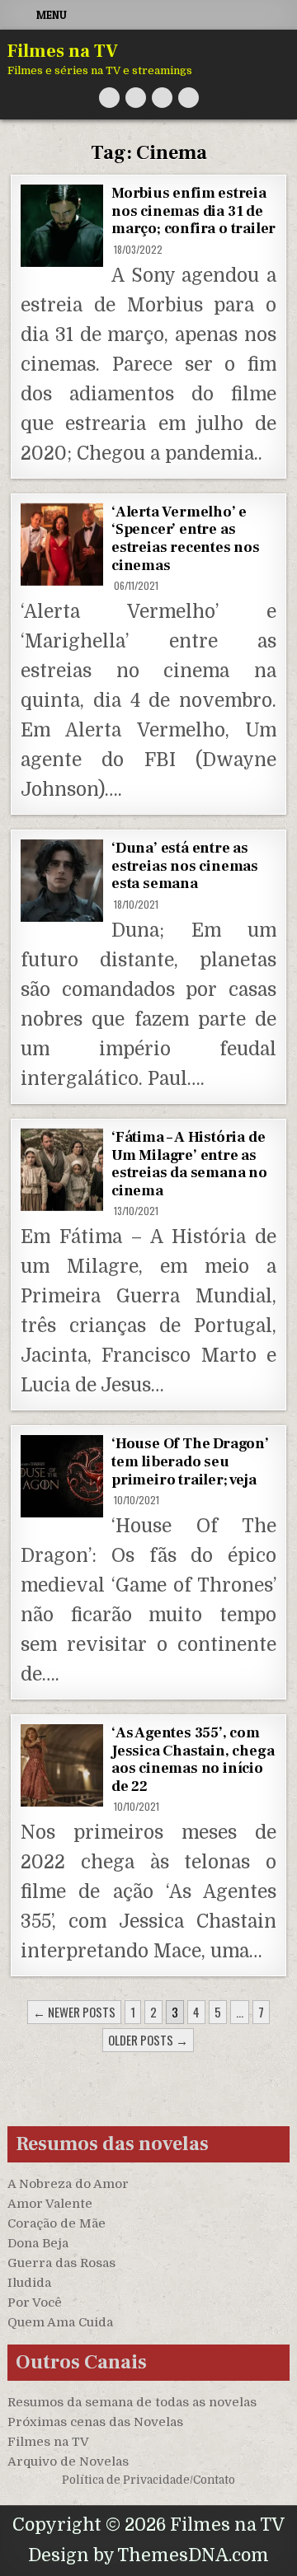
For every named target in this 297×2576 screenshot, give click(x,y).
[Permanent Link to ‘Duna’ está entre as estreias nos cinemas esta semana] (62, 881)
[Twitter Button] (109, 98)
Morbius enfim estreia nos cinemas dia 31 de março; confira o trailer (193, 211)
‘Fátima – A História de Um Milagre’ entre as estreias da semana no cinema (189, 1164)
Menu (52, 15)
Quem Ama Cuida (60, 2322)
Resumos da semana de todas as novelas (132, 2402)
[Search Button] (189, 98)
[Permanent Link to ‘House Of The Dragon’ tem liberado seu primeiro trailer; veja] (62, 1476)
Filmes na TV (63, 51)
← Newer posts (74, 2012)
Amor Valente (50, 2204)
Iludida (29, 2283)
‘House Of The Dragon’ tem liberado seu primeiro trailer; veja (190, 1461)
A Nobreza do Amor (68, 2184)
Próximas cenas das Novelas (95, 2422)
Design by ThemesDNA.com (148, 2555)
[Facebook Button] (136, 98)
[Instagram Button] (162, 98)
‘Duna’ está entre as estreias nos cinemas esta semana (185, 866)
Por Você (35, 2303)
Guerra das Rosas (61, 2263)
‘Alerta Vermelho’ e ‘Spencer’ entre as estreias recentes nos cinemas (186, 539)
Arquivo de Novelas (68, 2461)
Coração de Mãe (57, 2223)
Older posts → (148, 2040)
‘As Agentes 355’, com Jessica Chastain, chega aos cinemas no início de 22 (193, 1760)
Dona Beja (38, 2243)
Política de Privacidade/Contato (148, 2480)
